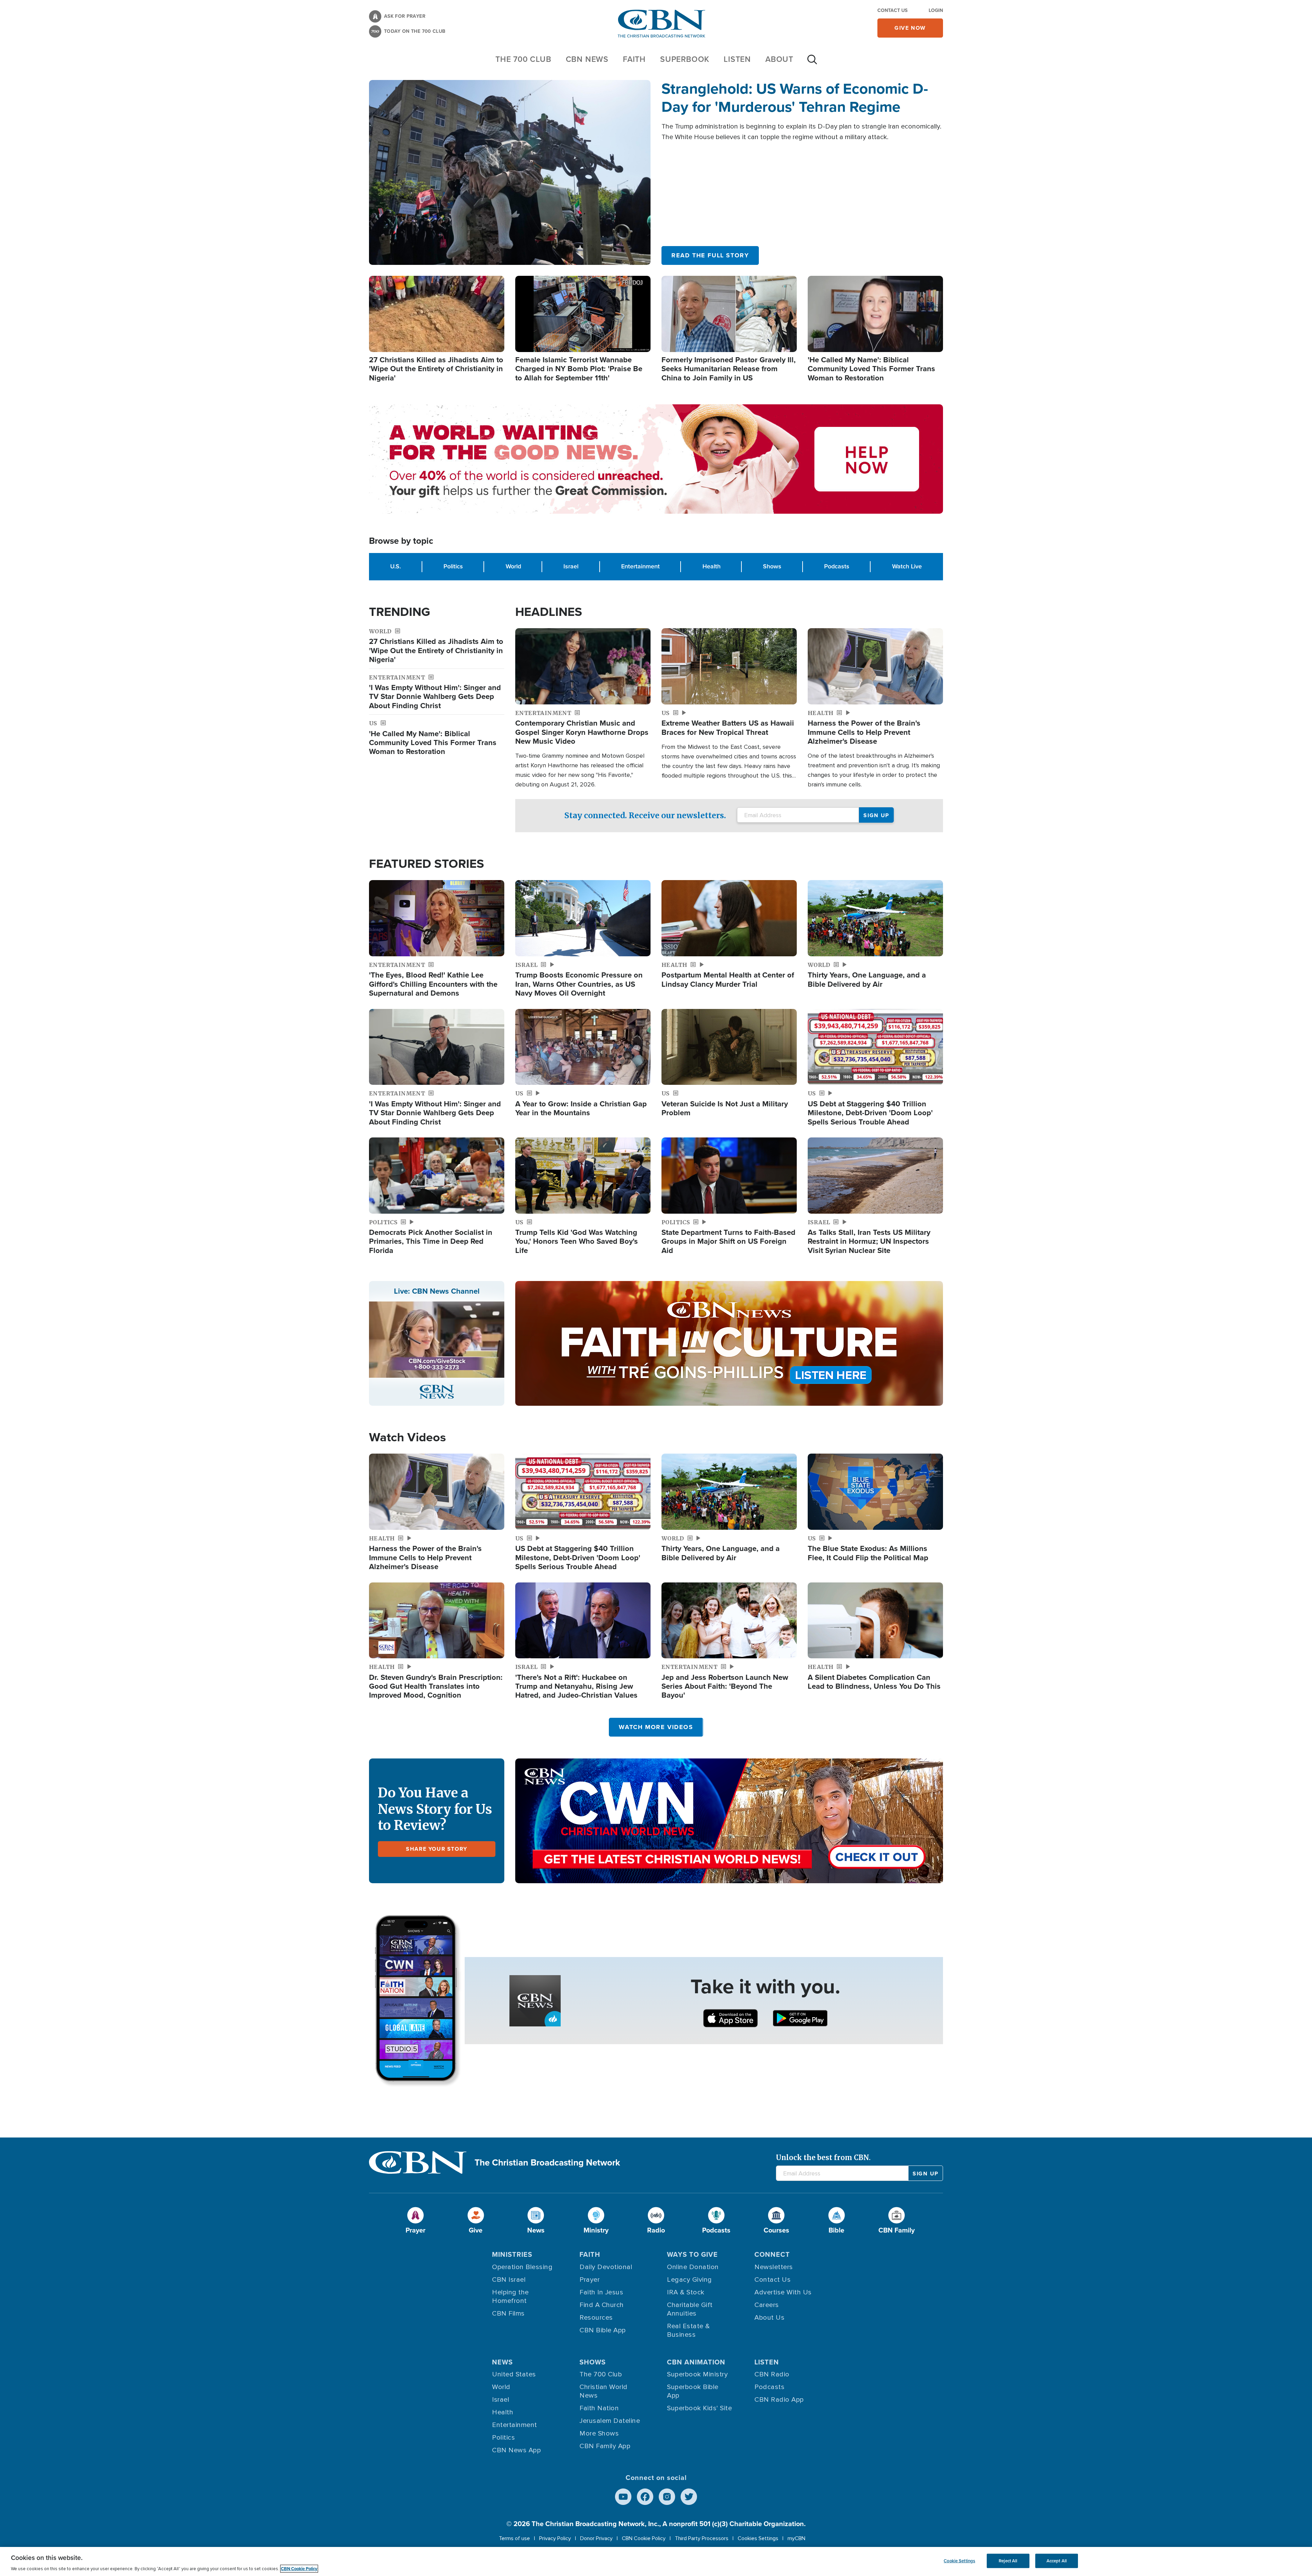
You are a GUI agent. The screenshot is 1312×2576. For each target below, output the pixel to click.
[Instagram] (667, 2497)
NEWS (502, 2362)
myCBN (796, 2538)
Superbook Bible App (693, 2391)
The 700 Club (523, 59)
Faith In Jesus (601, 2292)
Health (712, 566)
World (513, 566)
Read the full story (710, 255)
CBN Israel (509, 2280)
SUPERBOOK (685, 59)
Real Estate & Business (688, 2330)
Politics (453, 566)
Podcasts (837, 566)
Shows (772, 566)
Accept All (1057, 2561)
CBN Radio (772, 2374)
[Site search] (812, 63)
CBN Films (508, 2314)
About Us (769, 2318)
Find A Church (602, 2305)
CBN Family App (605, 2446)
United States (514, 2374)
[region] (656, 2561)
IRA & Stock (686, 2292)
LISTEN (737, 59)
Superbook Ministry (697, 2374)
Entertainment (640, 566)
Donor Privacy (596, 2538)
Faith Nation (599, 2408)
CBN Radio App (779, 2400)
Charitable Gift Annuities (690, 2309)
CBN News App (516, 2450)
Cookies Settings (758, 2538)
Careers (767, 2305)
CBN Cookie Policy (644, 2538)
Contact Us (892, 10)
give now (910, 28)
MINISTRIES (512, 2254)
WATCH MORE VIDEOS (656, 1727)
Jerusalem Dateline (610, 2421)
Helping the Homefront (510, 2297)
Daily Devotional (606, 2267)
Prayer (590, 2280)
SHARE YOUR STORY (437, 1849)
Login (936, 10)
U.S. (395, 566)
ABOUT (779, 59)
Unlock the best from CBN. (823, 2157)
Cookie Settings (959, 2561)
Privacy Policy (555, 2538)
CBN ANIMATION (696, 2362)
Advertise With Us (783, 2292)
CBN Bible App (603, 2330)
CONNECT (772, 2254)
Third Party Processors (702, 2538)
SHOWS (593, 2362)
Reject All (1008, 2561)
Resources (596, 2318)
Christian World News (604, 2391)
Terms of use (514, 2538)
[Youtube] (623, 2497)
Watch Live (907, 566)
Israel (571, 566)
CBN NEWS (587, 59)
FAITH (634, 59)
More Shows (599, 2433)
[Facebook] (645, 2497)
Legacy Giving (689, 2280)
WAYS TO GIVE (692, 2254)
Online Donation (693, 2267)
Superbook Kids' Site (699, 2408)
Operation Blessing (522, 2267)
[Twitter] (689, 2497)
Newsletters (774, 2267)
